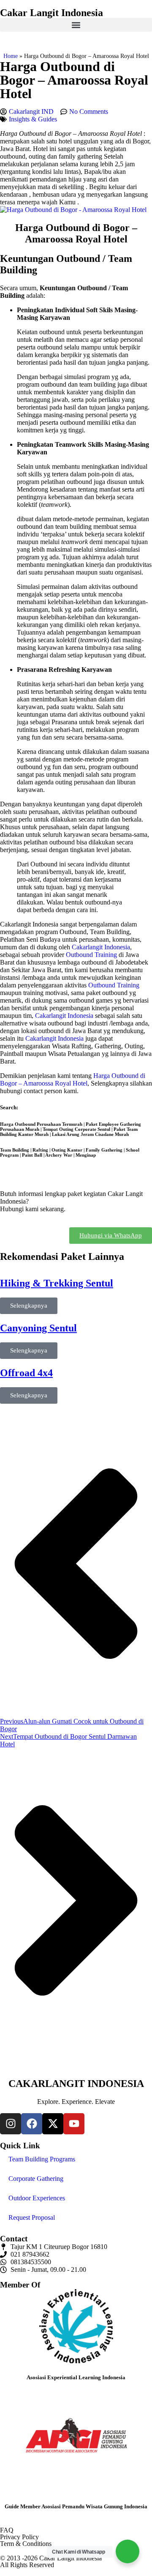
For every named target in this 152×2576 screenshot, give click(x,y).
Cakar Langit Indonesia (52, 13)
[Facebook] (32, 2124)
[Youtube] (74, 2124)
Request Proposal (32, 2217)
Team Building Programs (42, 2159)
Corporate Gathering (36, 2179)
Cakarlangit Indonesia (101, 947)
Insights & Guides (33, 119)
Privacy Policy (19, 2537)
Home (11, 56)
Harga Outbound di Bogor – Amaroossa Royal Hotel (73, 1079)
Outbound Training (91, 955)
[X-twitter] (53, 2124)
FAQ (7, 2530)
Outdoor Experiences (37, 2198)
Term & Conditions (26, 2544)
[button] (76, 25)
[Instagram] (11, 2124)
